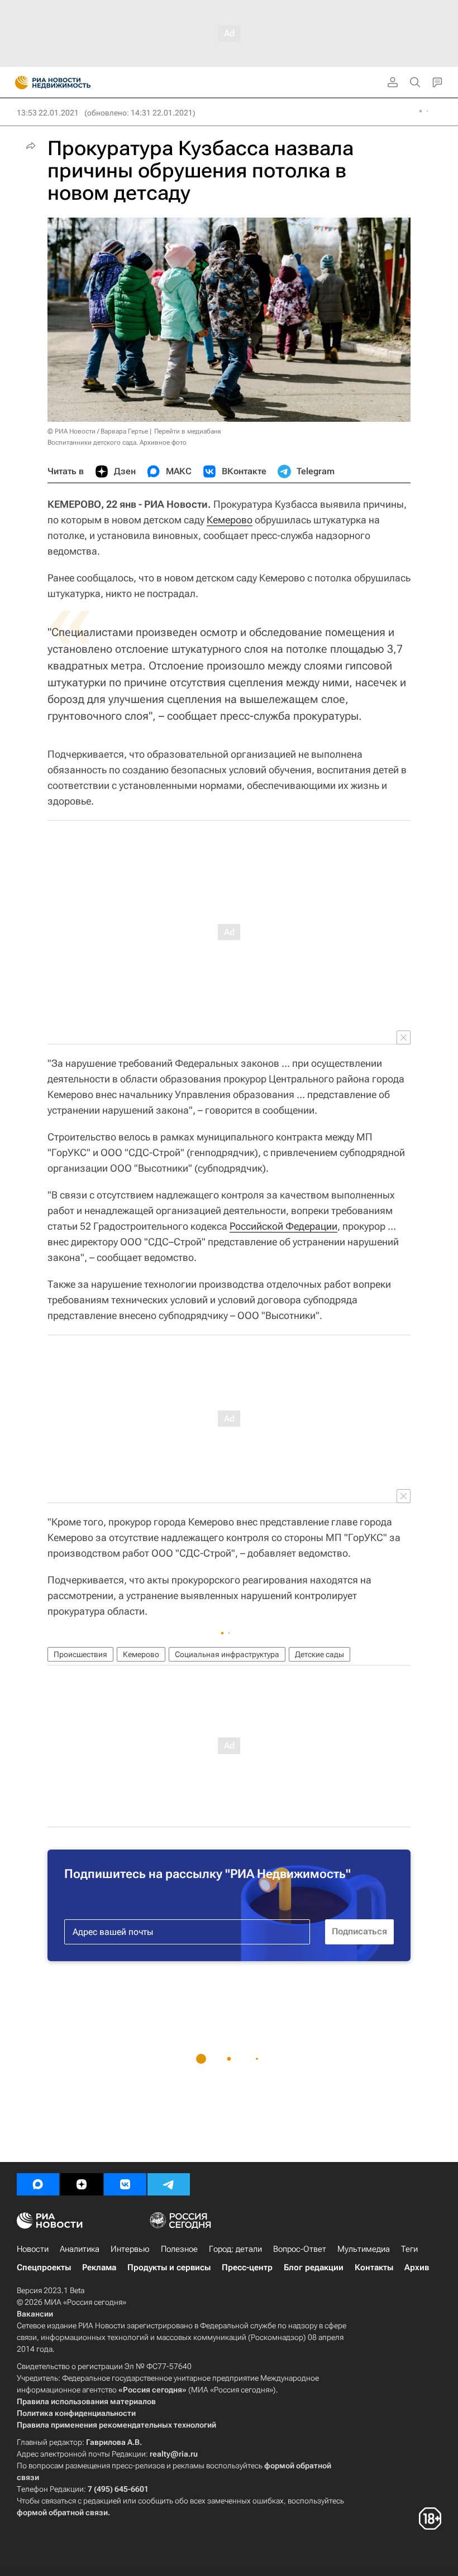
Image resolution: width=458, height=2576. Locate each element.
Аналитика (80, 2249)
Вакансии (35, 2314)
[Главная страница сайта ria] (18, 83)
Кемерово (230, 520)
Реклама (99, 2267)
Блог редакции (314, 2267)
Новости (33, 2249)
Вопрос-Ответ (300, 2249)
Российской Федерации (283, 1226)
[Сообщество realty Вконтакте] (125, 2184)
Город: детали (235, 2249)
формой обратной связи (62, 2512)
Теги (409, 2249)
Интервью (130, 2249)
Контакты (374, 2267)
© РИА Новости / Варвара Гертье (98, 431)
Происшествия (80, 1654)
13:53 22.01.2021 (48, 113)
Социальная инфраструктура (227, 1654)
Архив (417, 2267)
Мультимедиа (364, 2249)
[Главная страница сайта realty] (73, 83)
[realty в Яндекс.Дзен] (82, 2184)
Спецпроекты (44, 2267)
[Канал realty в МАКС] (38, 2184)
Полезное (179, 2249)
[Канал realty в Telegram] (169, 2184)
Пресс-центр (247, 2267)
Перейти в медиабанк (188, 431)
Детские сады (319, 1654)
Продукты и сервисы (169, 2267)
